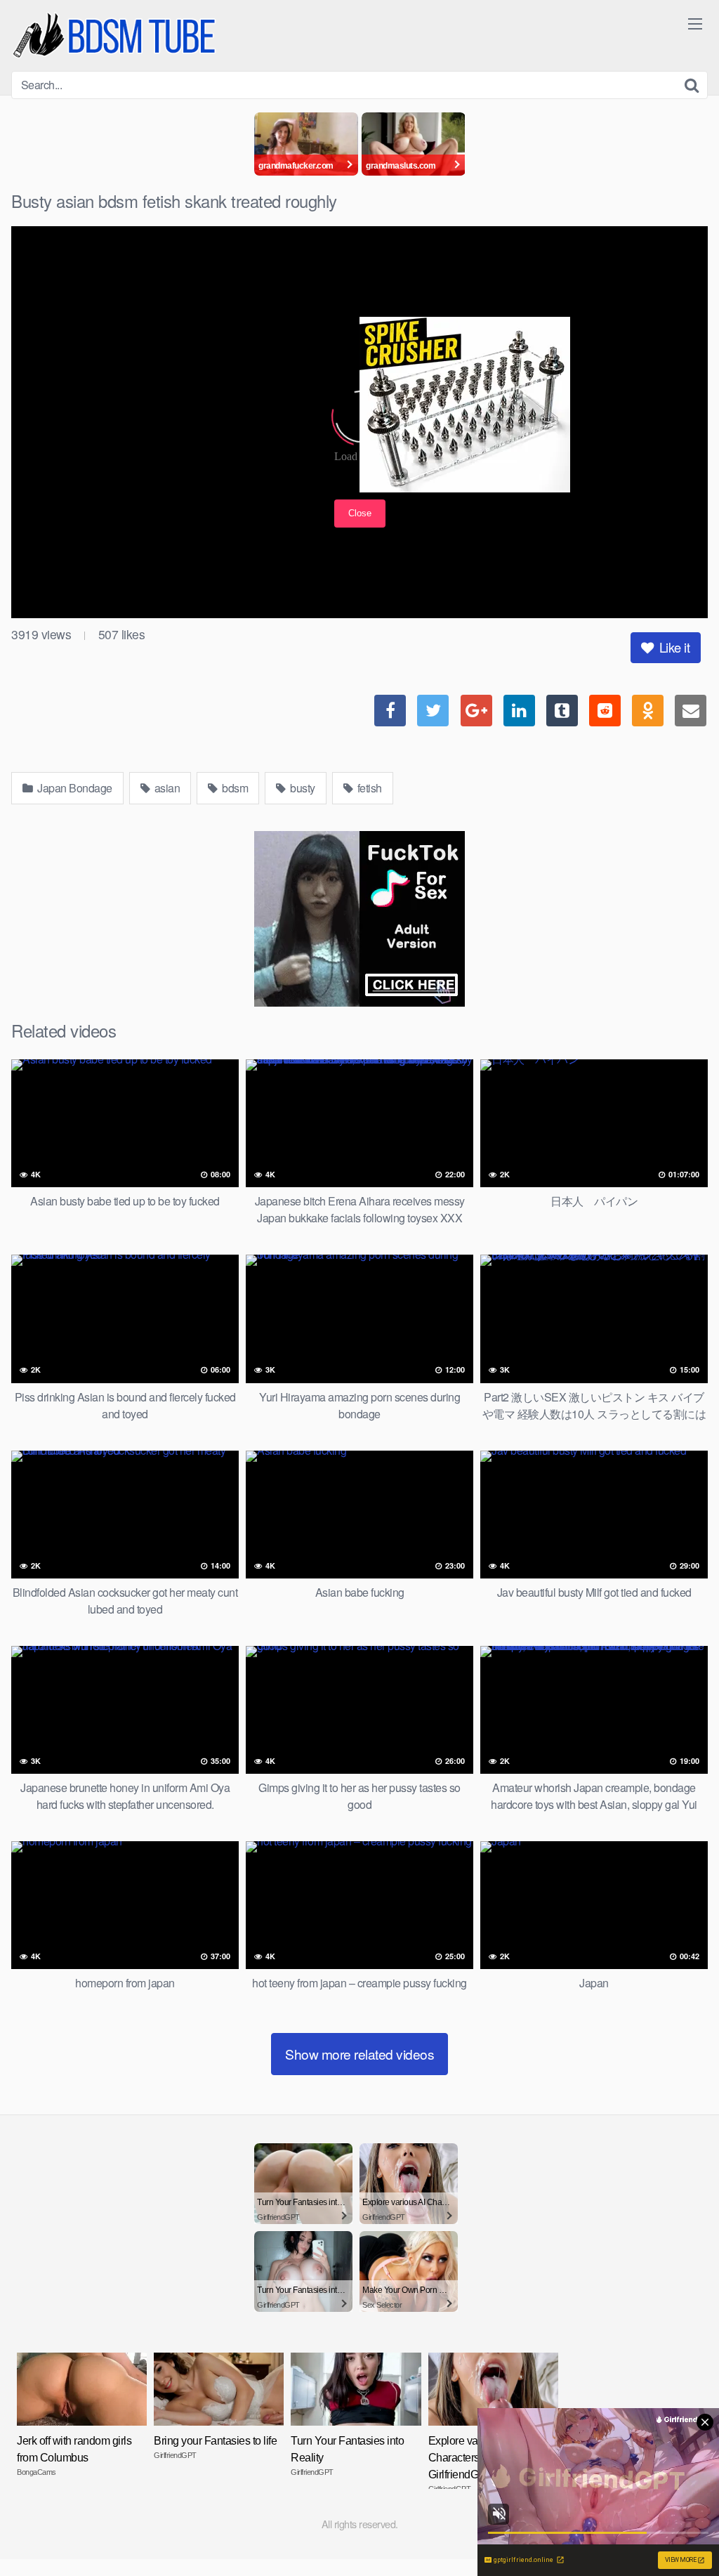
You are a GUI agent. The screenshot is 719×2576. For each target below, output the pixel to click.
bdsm (234, 788)
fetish (368, 788)
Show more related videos (359, 2054)
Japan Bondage (74, 788)
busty (302, 788)
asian (166, 788)
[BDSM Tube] (117, 35)
